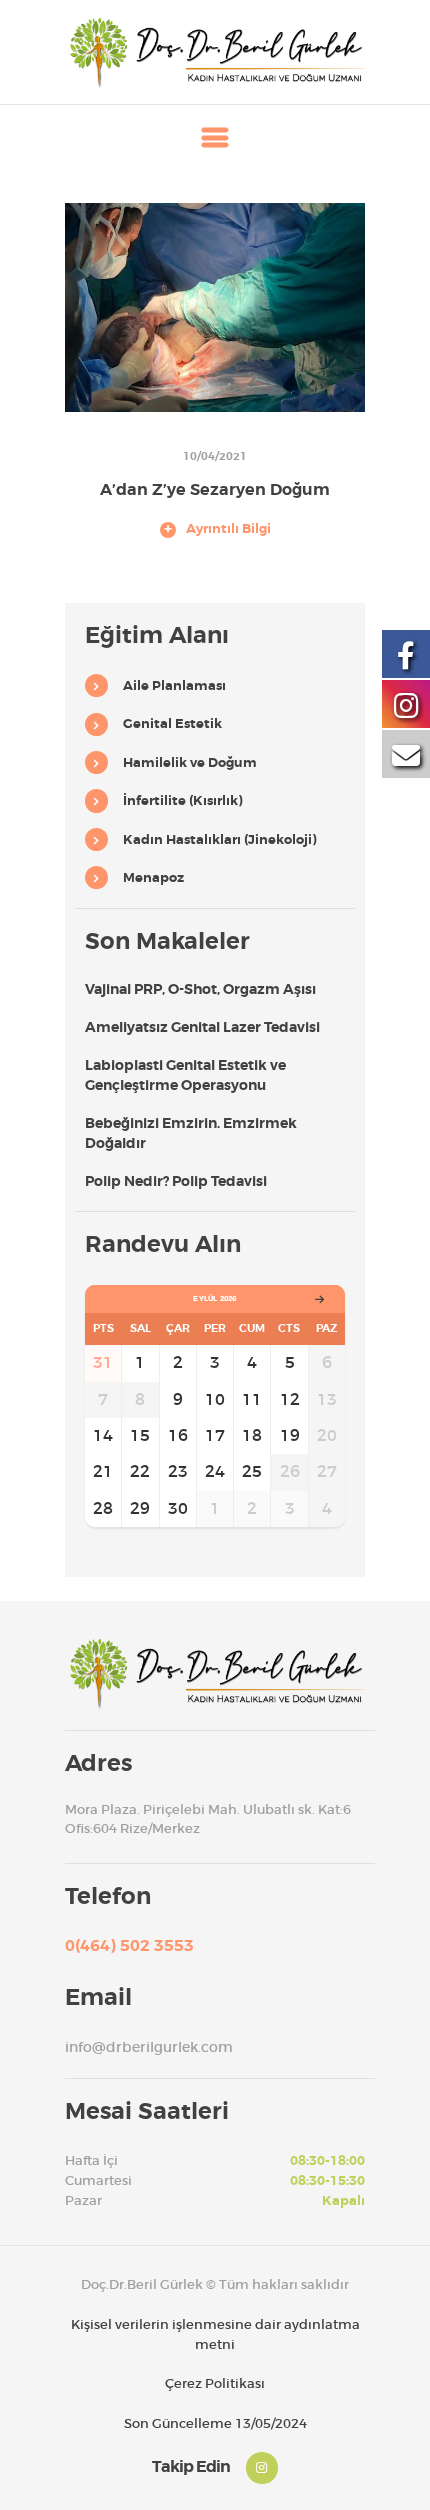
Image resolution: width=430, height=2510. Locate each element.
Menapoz (153, 877)
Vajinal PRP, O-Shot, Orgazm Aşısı (200, 989)
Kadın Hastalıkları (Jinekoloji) (220, 839)
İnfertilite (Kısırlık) (183, 800)
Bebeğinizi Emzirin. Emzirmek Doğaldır (191, 1133)
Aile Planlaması (174, 685)
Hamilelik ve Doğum (190, 762)
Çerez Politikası (215, 2383)
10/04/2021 (215, 456)
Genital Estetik (172, 723)
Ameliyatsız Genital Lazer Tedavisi (202, 1027)
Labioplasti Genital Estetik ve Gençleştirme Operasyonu (185, 1075)
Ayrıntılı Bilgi (228, 529)
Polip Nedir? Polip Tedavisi (176, 1181)
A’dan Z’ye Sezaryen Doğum (215, 490)
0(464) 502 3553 (129, 1946)
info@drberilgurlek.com (149, 2047)
